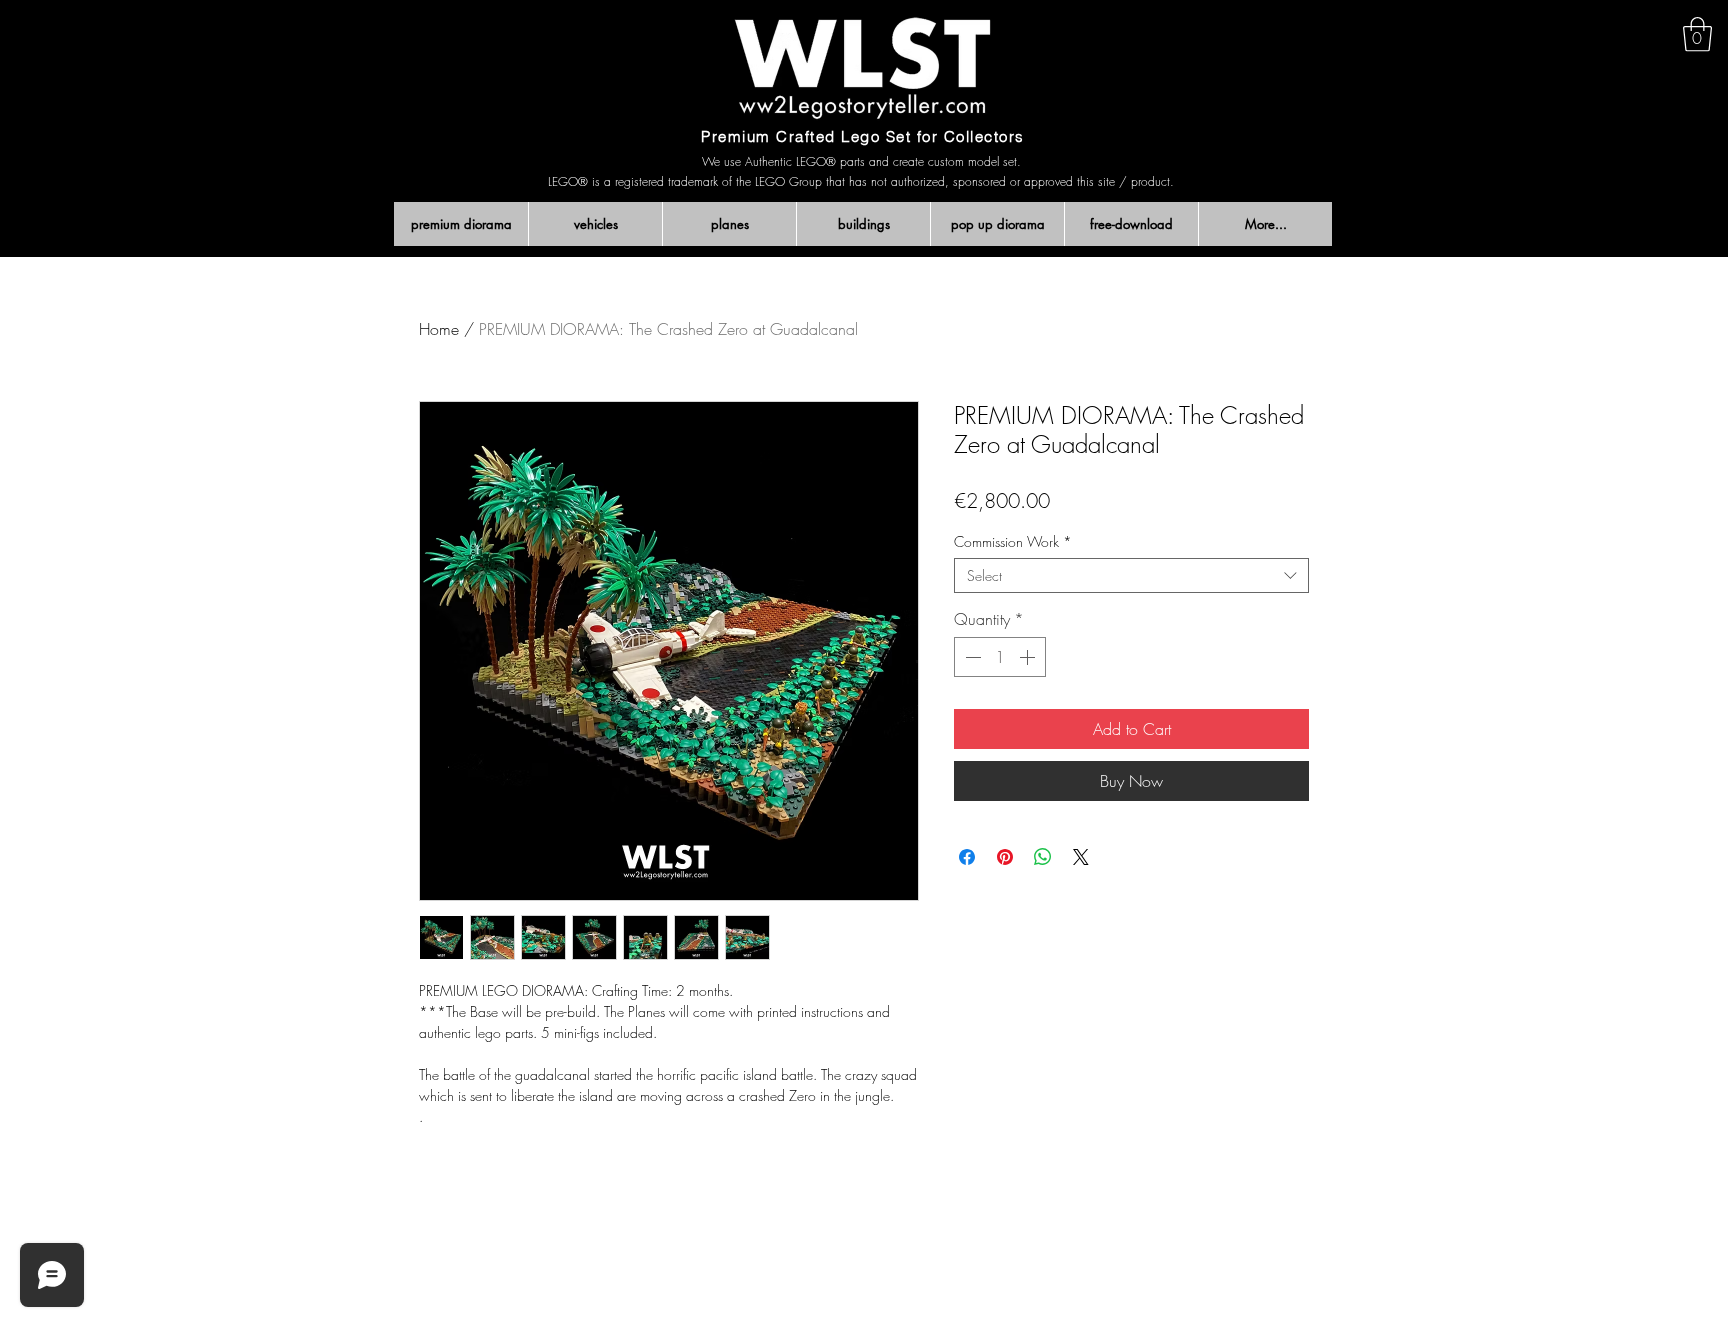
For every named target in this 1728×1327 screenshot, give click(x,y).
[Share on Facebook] (967, 857)
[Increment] (1029, 657)
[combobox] (1131, 575)
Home (439, 329)
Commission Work (1013, 541)
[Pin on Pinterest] (1005, 857)
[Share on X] (1081, 857)
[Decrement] (971, 657)
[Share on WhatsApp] (1043, 857)
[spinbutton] (1000, 657)
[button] (1697, 34)
